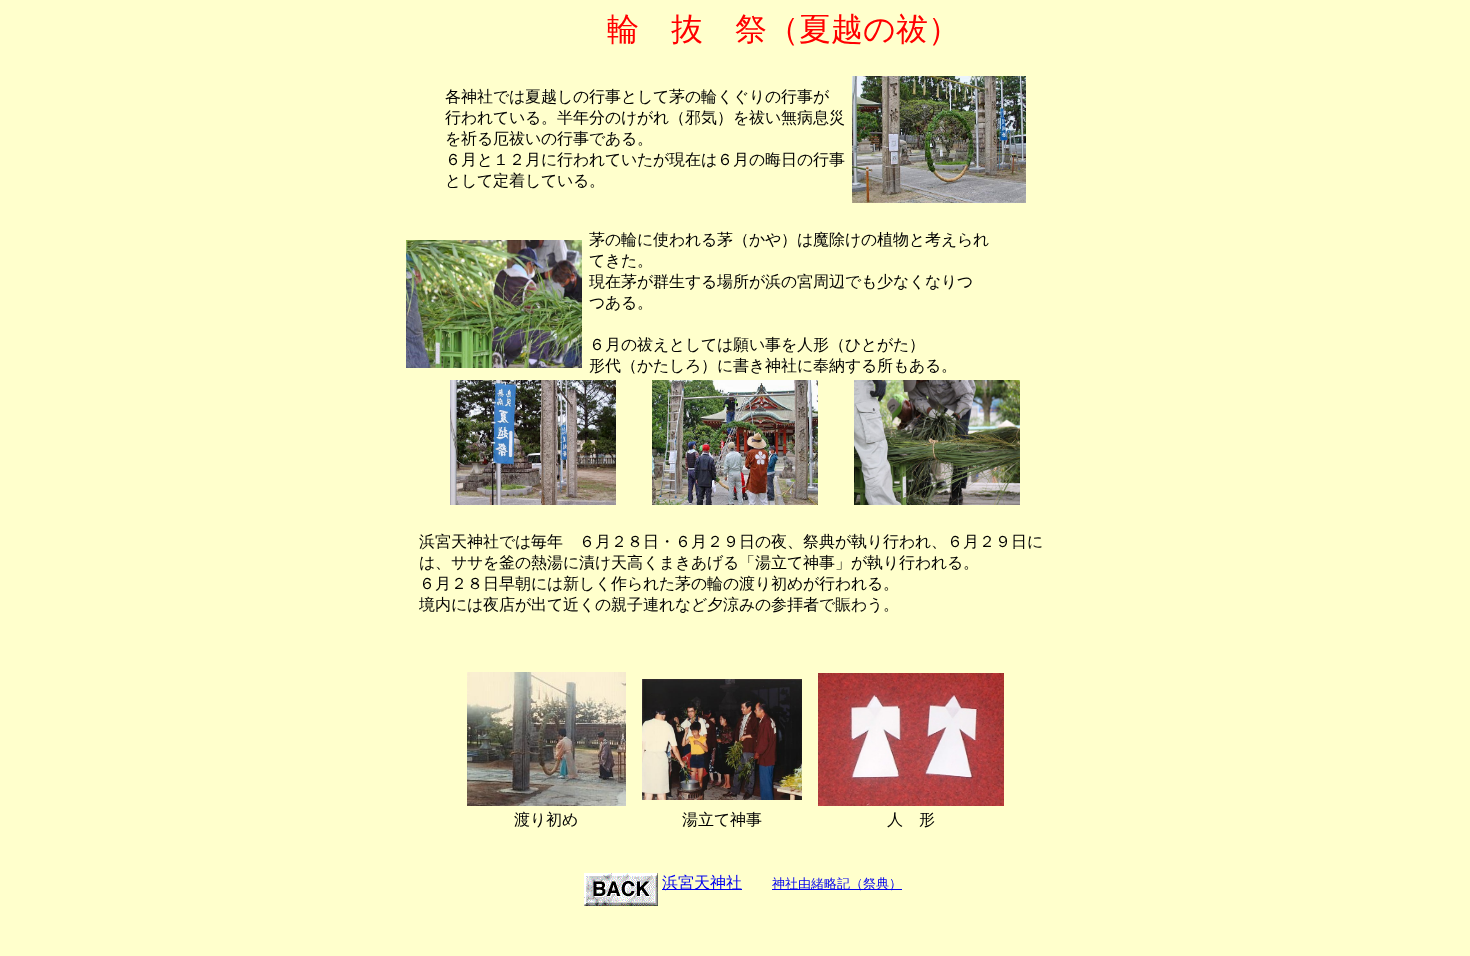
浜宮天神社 (702, 882)
